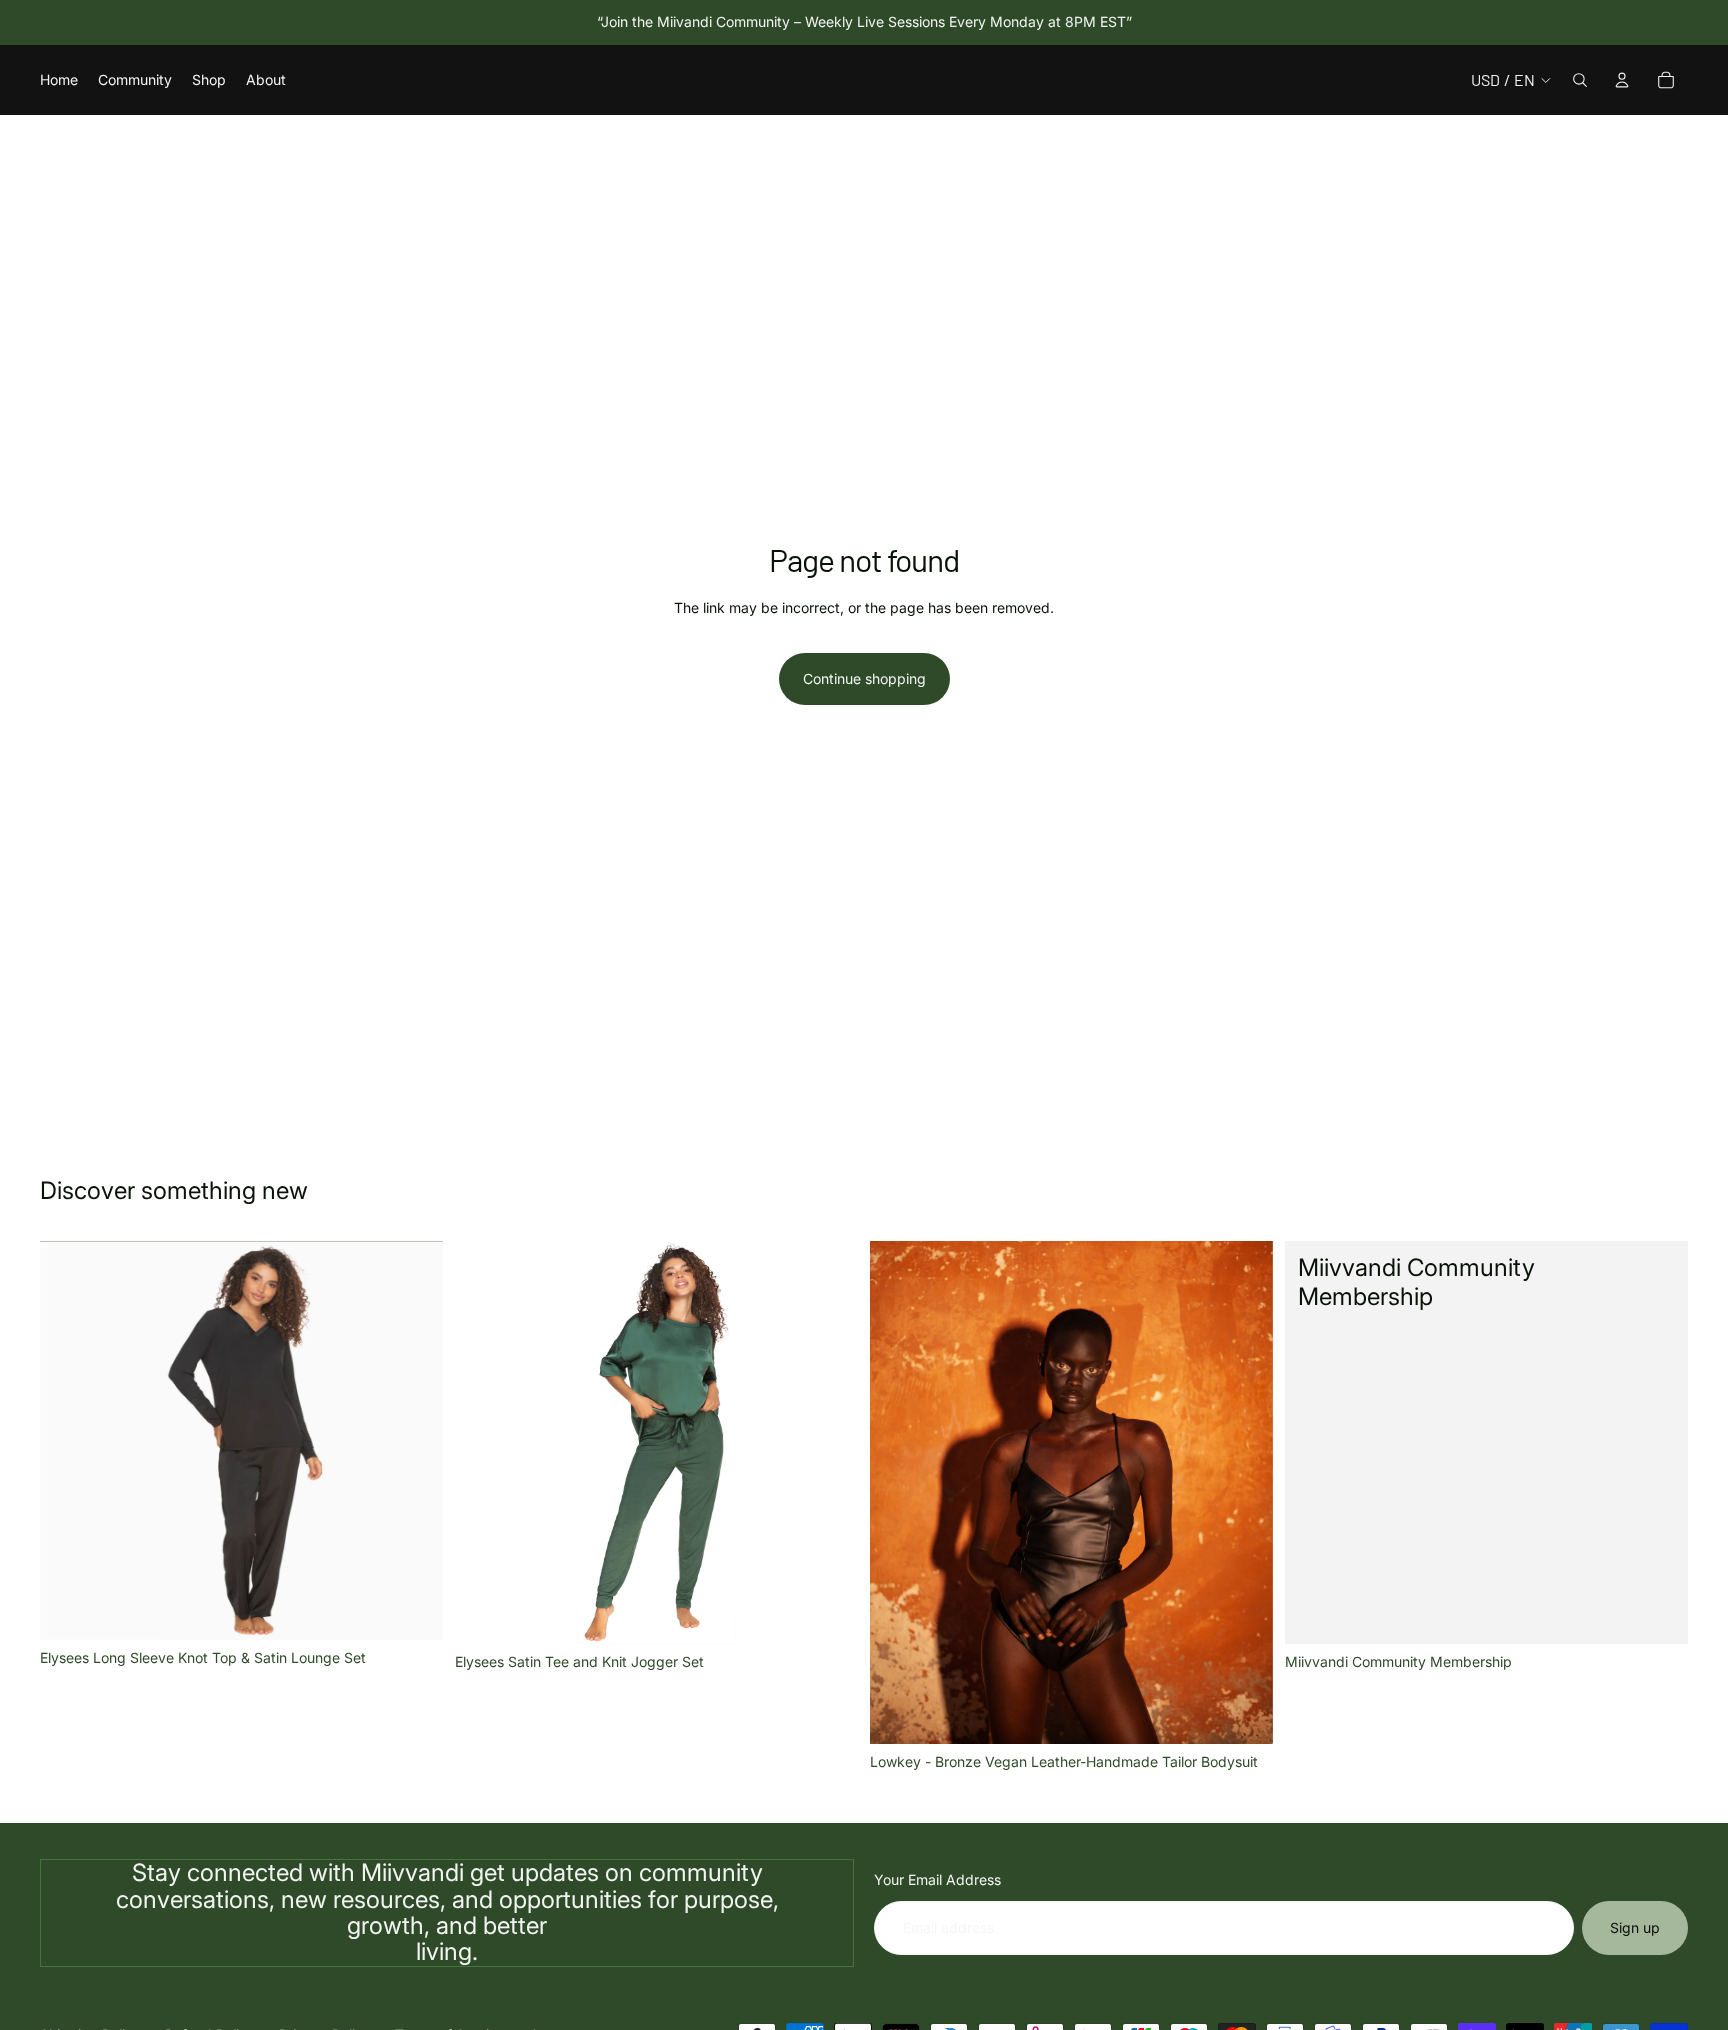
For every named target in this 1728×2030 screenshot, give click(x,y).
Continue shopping (864, 678)
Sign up (1635, 1927)
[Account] (1622, 80)
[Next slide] (413, 1440)
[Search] (1580, 80)
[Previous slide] (70, 1440)
